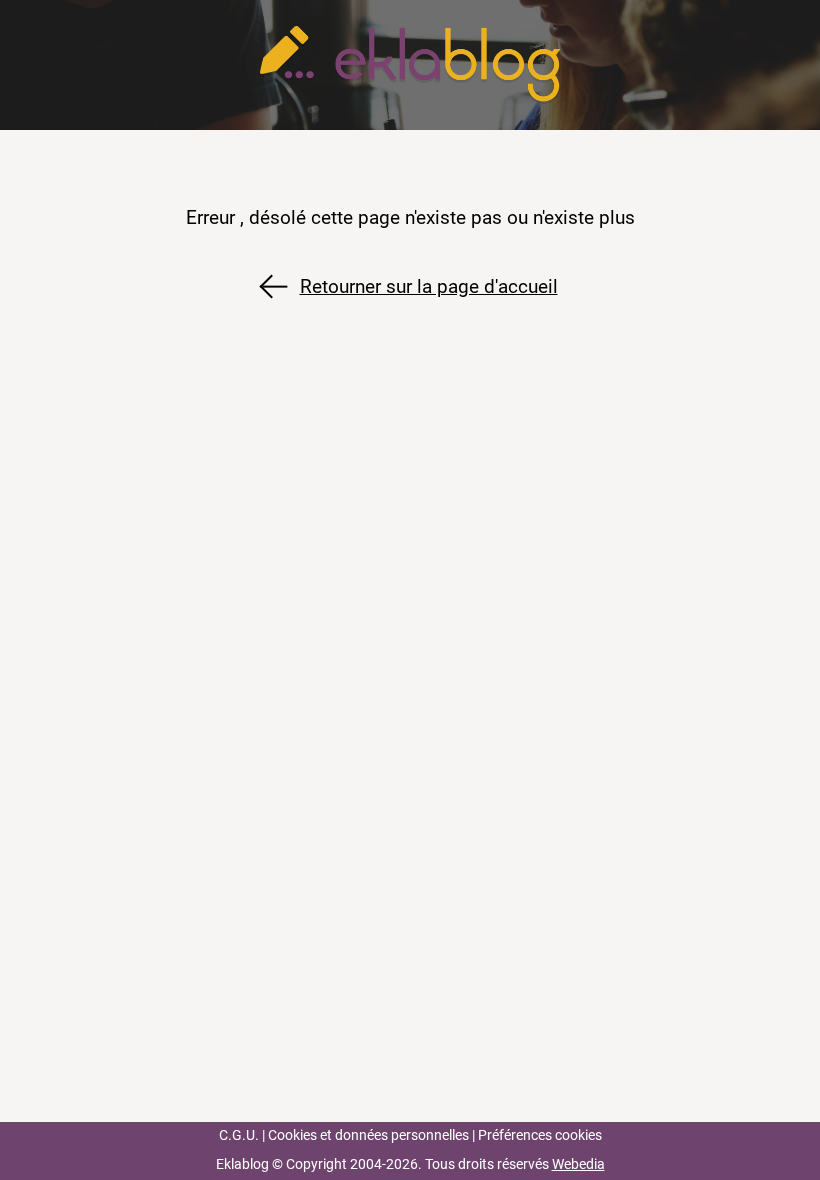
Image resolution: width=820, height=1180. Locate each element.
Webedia (578, 1164)
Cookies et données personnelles (368, 1135)
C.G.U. (239, 1135)
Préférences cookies (540, 1135)
